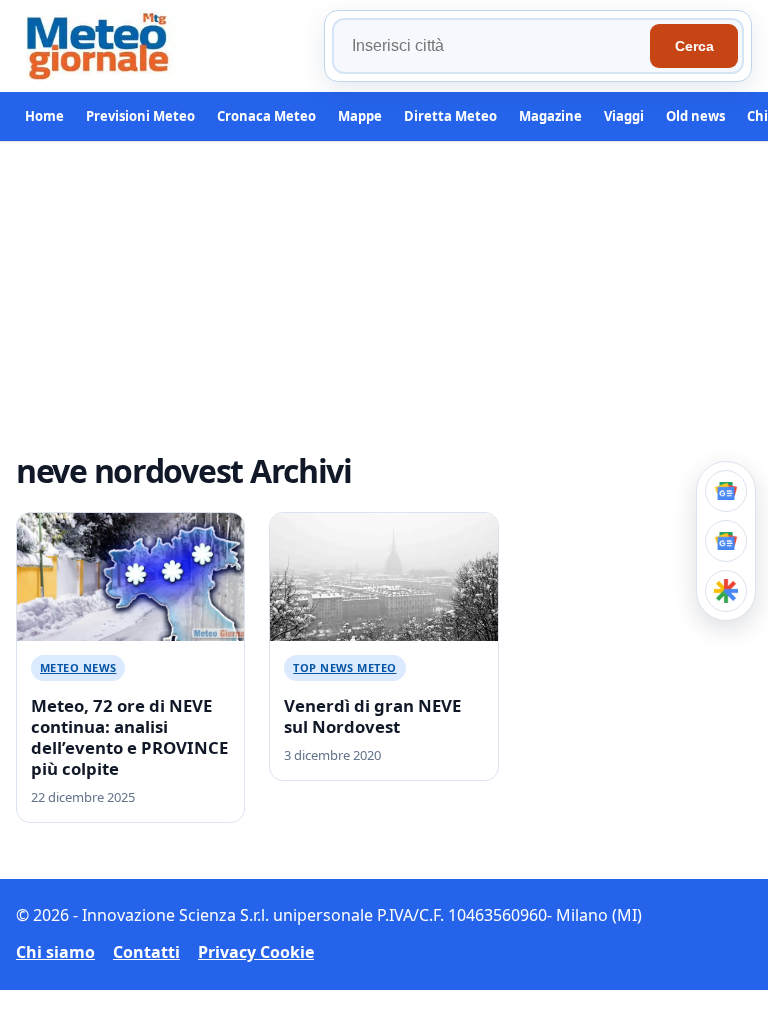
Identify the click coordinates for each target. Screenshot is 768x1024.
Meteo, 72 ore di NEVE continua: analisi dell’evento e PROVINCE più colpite (129, 737)
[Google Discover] (726, 591)
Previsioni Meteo (140, 116)
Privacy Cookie (256, 952)
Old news (695, 116)
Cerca (694, 46)
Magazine (550, 116)
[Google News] (726, 541)
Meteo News (78, 667)
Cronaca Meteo (266, 116)
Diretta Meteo (450, 116)
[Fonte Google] (726, 491)
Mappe (360, 116)
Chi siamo (55, 952)
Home (44, 116)
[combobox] (494, 46)
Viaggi (624, 116)
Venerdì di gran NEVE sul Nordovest (372, 716)
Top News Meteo (344, 667)
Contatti (146, 952)
